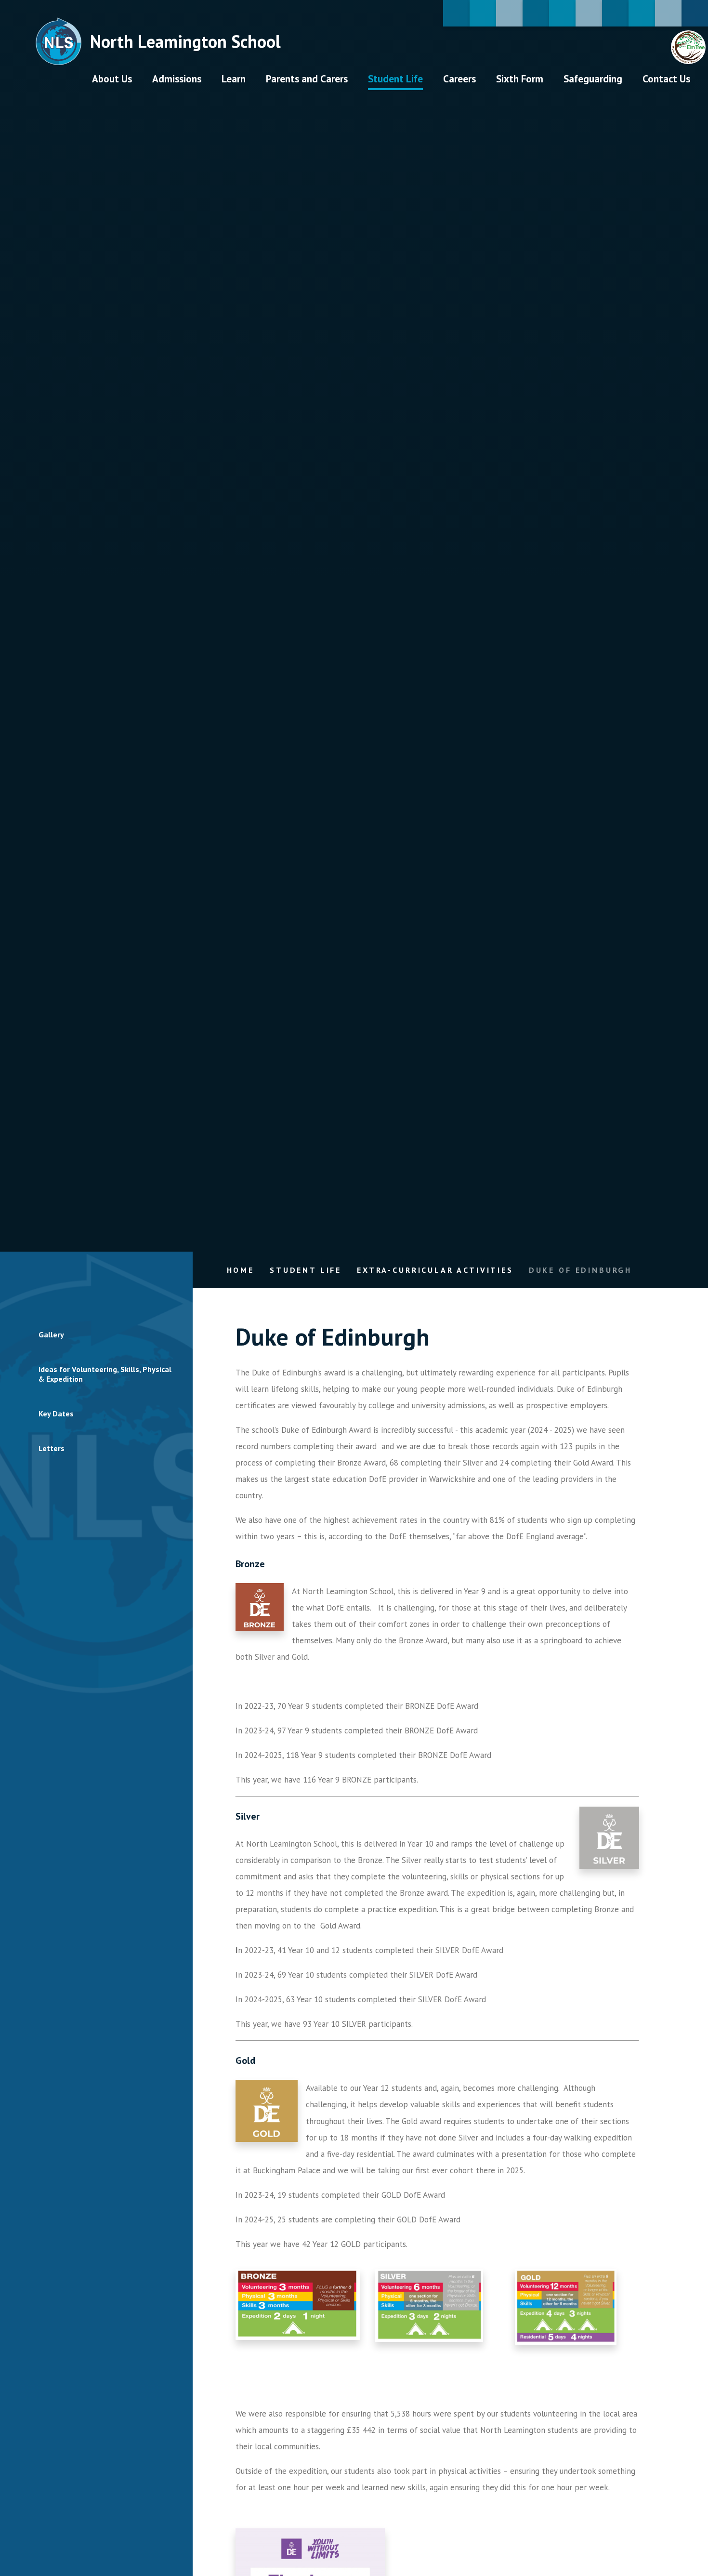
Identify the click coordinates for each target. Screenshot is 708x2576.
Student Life (306, 1270)
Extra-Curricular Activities (435, 1270)
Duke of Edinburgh (580, 1270)
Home (241, 1270)
